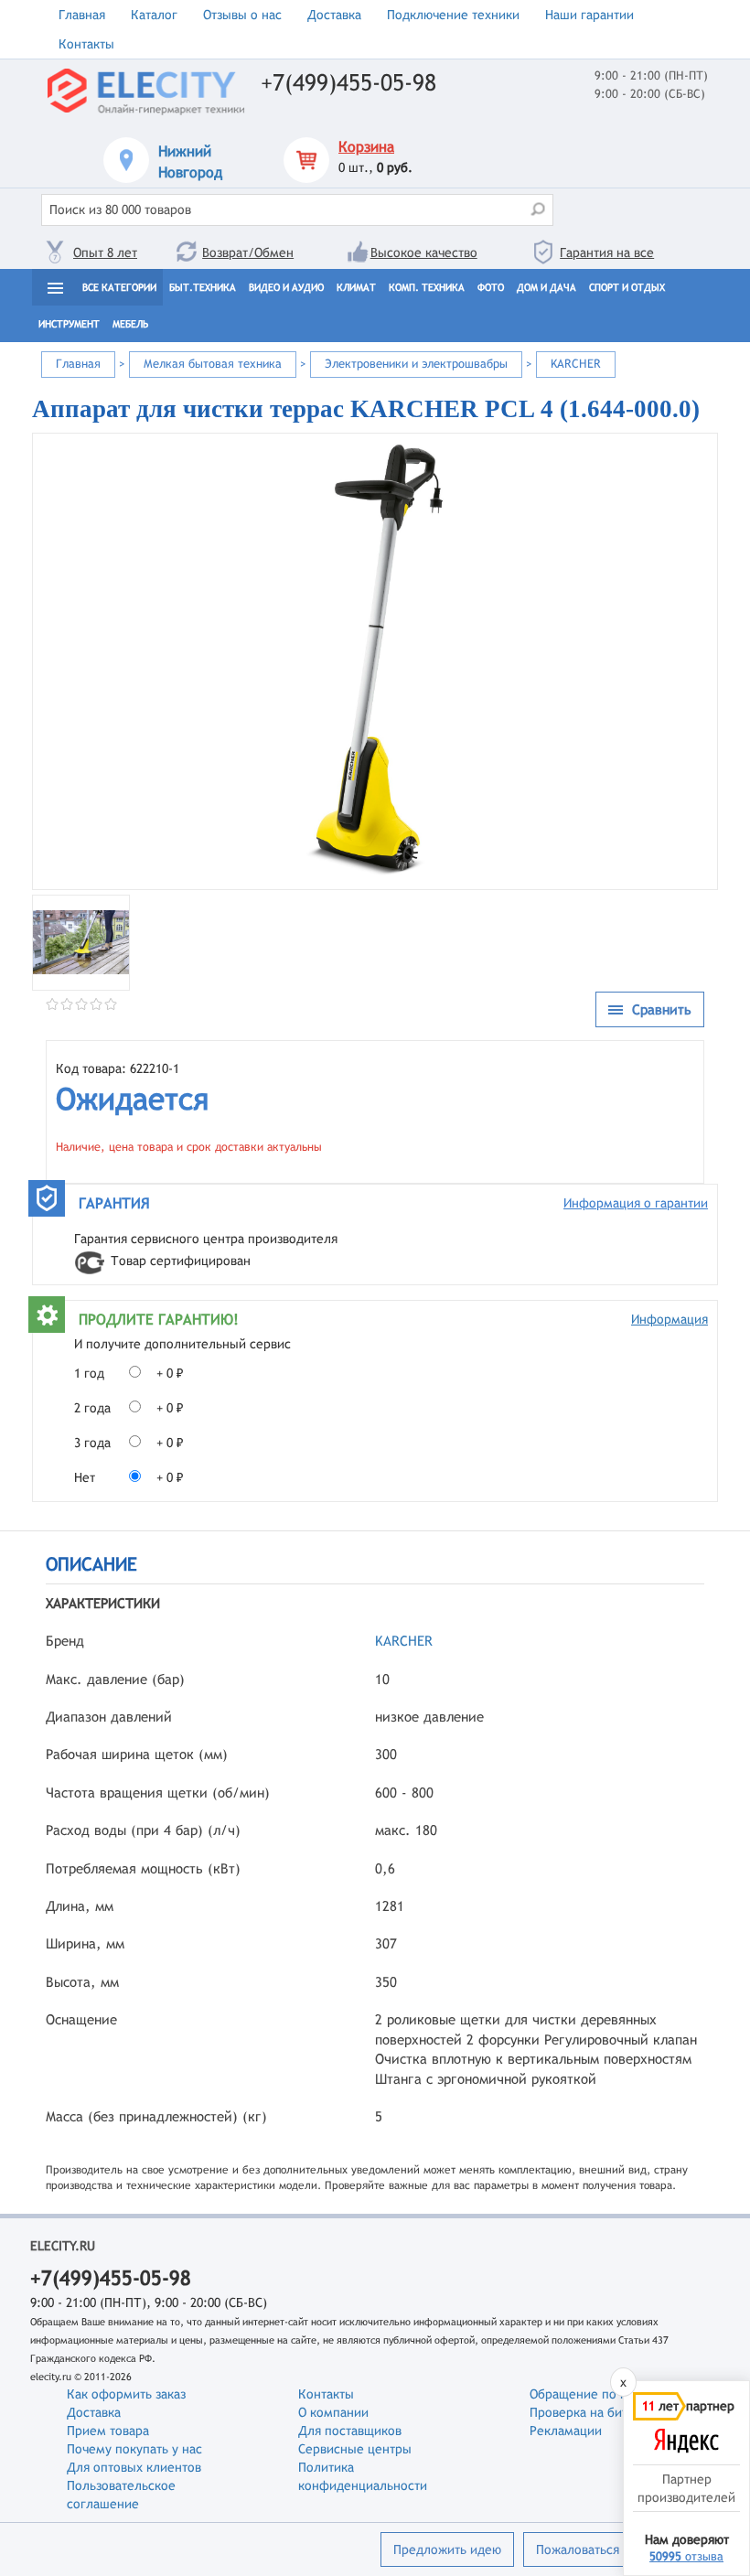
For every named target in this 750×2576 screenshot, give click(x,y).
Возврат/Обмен (248, 252)
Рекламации (566, 2431)
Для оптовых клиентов (134, 2467)
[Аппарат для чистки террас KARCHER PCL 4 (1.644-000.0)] (375, 661)
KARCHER (404, 1641)
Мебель (130, 324)
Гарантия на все (607, 252)
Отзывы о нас (242, 15)
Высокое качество (424, 252)
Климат (356, 287)
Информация (670, 1319)
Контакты (86, 44)
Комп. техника (427, 287)
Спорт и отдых (627, 287)
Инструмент (69, 324)
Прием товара (108, 2431)
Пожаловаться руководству (616, 2549)
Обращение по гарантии (601, 2394)
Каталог (154, 15)
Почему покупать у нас (134, 2449)
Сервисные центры (355, 2449)
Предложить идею (447, 2549)
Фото (491, 287)
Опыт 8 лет (105, 252)
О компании (333, 2412)
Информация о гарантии (636, 1203)
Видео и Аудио (286, 287)
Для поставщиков (350, 2431)
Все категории (119, 287)
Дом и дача (546, 287)
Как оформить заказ (126, 2394)
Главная (82, 15)
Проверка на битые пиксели (613, 2412)
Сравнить (662, 1009)
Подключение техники (453, 15)
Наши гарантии (589, 15)
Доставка (334, 15)
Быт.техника (203, 287)
